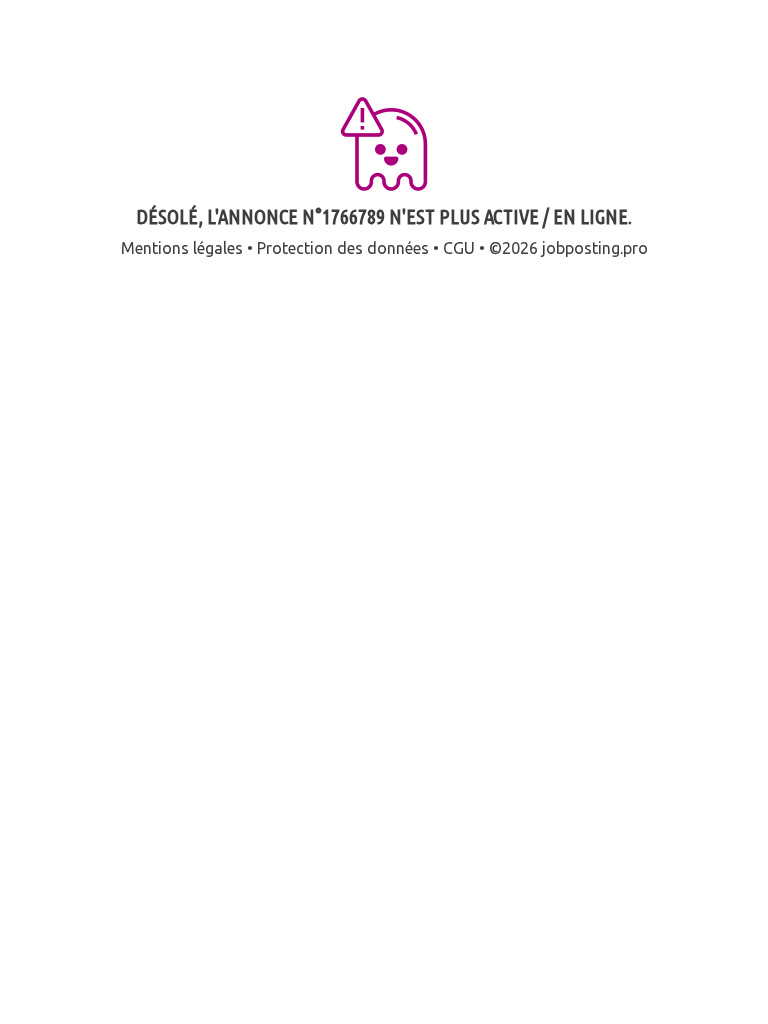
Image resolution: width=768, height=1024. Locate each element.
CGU (459, 248)
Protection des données (343, 248)
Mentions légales (182, 248)
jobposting (581, 248)
